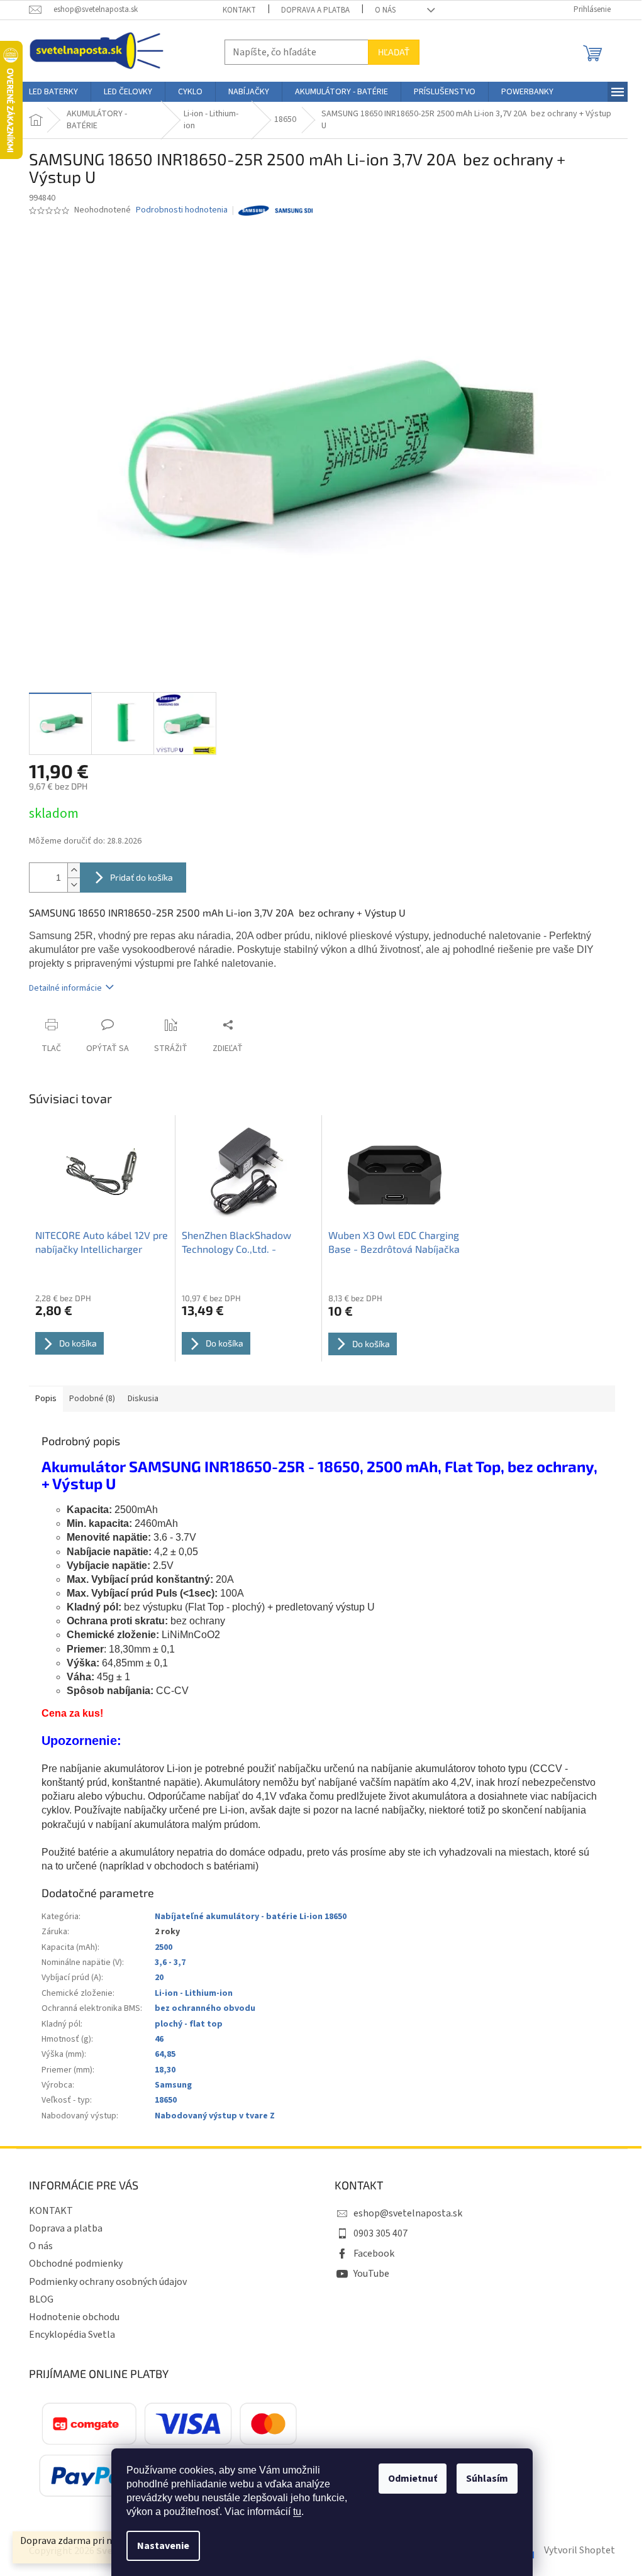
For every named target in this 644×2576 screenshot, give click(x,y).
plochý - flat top (189, 2024)
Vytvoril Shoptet (580, 2550)
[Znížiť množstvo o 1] (74, 885)
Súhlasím (487, 2479)
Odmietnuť (413, 2479)
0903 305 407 (380, 2233)
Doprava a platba (315, 10)
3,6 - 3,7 (170, 1962)
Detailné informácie (65, 988)
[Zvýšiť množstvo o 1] (74, 870)
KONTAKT (239, 10)
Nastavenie (163, 2546)
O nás (385, 10)
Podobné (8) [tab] (92, 1399)
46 (159, 2039)
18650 (166, 2100)
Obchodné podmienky (76, 2264)
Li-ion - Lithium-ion (194, 1993)
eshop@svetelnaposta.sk (408, 2213)
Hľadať (394, 52)
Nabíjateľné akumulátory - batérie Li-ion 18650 (251, 1917)
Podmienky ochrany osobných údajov (108, 2282)
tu (297, 2512)
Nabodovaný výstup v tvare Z (215, 2116)
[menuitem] (53, 92)
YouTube (371, 2274)
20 (159, 1978)
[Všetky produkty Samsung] (275, 211)
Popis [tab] (46, 1399)
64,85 (165, 2054)
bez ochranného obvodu (205, 2008)
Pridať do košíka (142, 877)
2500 (164, 1947)
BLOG (41, 2299)
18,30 (165, 2070)
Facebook (374, 2254)
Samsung (173, 2085)
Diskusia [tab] (143, 1399)
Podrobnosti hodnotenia (182, 210)
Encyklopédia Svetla (72, 2335)
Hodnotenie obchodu (74, 2317)
